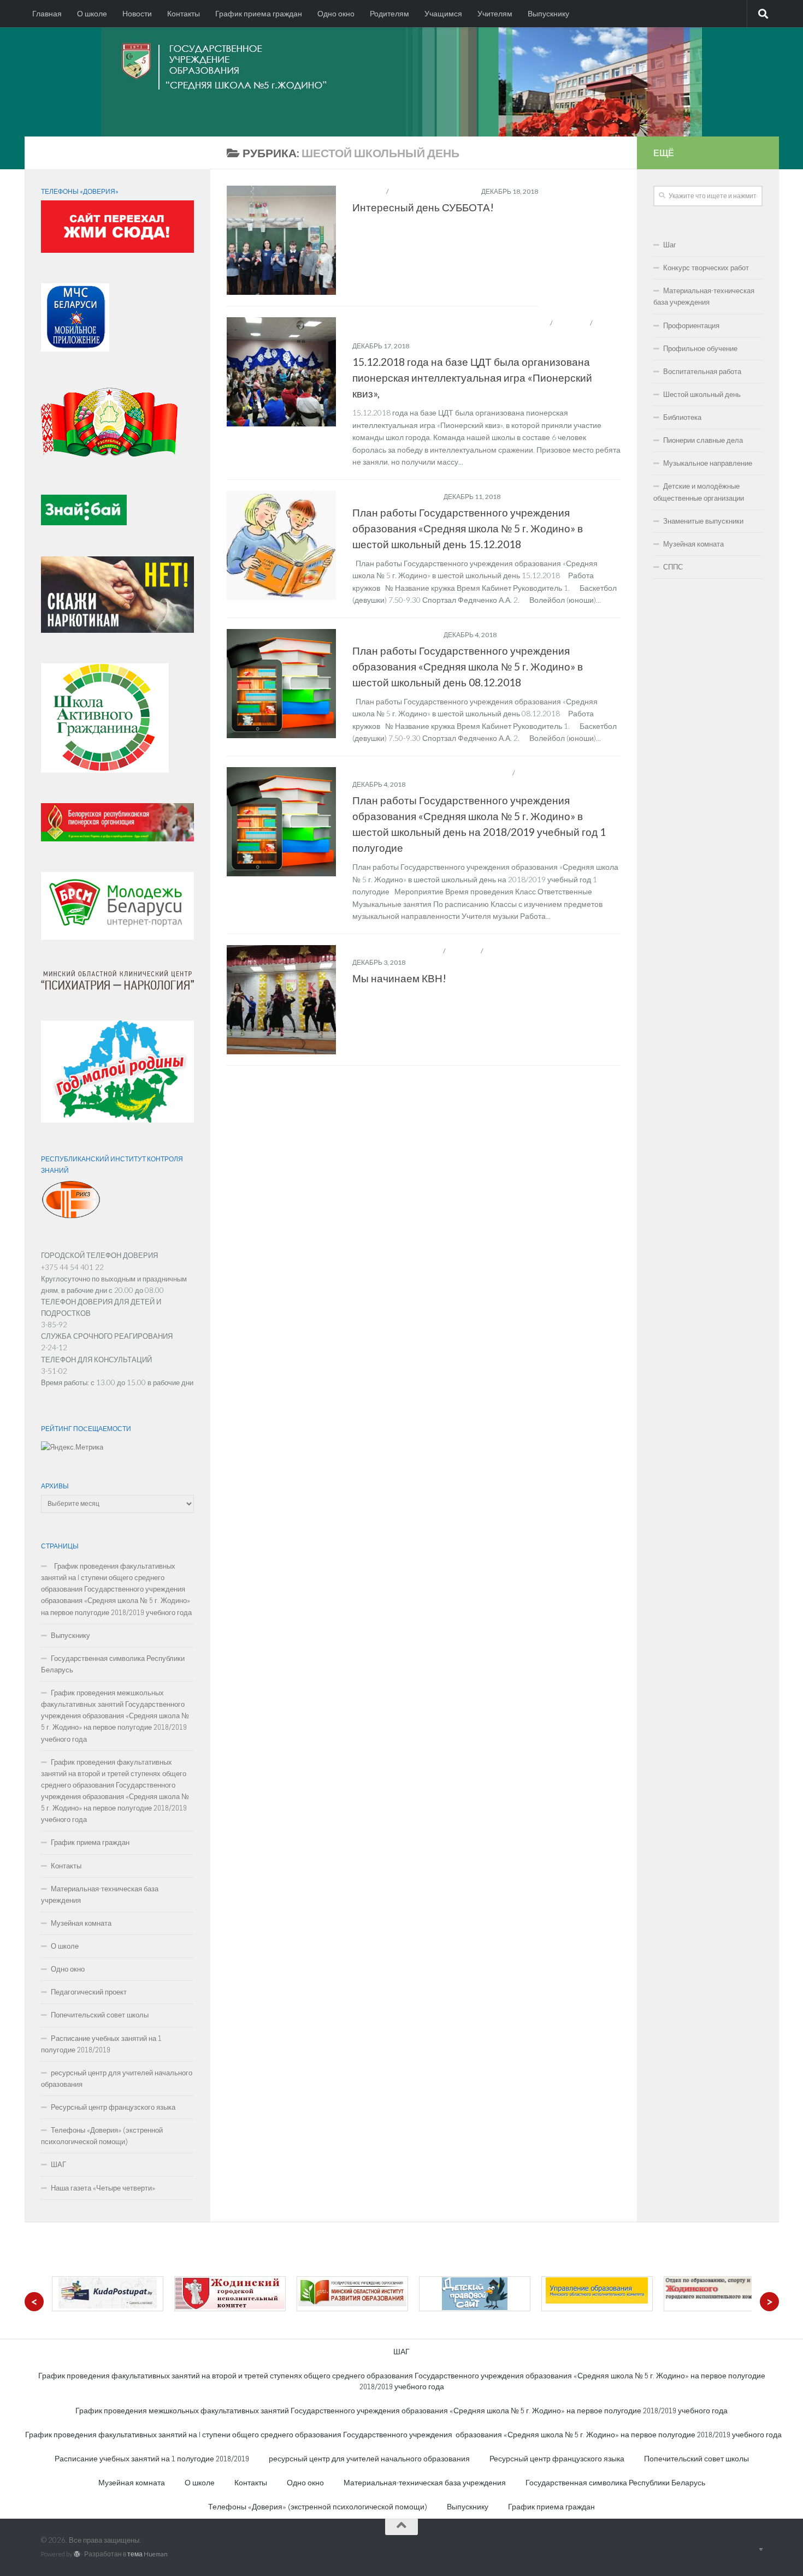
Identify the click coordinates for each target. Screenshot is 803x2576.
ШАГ (58, 2165)
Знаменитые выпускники (703, 521)
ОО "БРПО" (571, 323)
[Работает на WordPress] (77, 2554)
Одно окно (336, 14)
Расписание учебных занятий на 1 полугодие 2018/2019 (101, 2044)
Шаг (670, 245)
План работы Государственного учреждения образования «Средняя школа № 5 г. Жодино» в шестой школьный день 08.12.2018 (468, 666)
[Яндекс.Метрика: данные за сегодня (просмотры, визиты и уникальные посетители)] (72, 1447)
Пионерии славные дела (703, 440)
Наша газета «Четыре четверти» (103, 2188)
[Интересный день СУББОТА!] (281, 240)
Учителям (495, 14)
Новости (137, 14)
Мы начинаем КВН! (399, 978)
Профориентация (691, 326)
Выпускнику (548, 14)
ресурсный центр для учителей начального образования (117, 2079)
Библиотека (682, 417)
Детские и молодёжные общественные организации (451, 323)
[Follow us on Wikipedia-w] (193, 155)
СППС (673, 567)
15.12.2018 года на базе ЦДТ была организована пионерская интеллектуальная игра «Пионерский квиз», (472, 378)
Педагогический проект (89, 1992)
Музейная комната (81, 1923)
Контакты (184, 14)
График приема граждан (259, 14)
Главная (47, 14)
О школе (92, 14)
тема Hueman (147, 2554)
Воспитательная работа (397, 951)
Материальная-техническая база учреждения (100, 1895)
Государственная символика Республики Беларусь (113, 1664)
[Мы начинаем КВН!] (281, 1000)
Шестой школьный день (434, 191)
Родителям (389, 14)
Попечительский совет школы (100, 2015)
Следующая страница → (567, 1082)
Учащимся (443, 14)
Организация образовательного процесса (432, 773)
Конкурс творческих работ (706, 268)
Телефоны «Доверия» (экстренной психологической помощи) (102, 2136)
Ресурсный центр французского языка (113, 2107)
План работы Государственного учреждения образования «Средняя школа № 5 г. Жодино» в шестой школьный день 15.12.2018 (468, 528)
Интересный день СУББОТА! (423, 207)
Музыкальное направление (708, 463)
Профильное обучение (700, 349)
